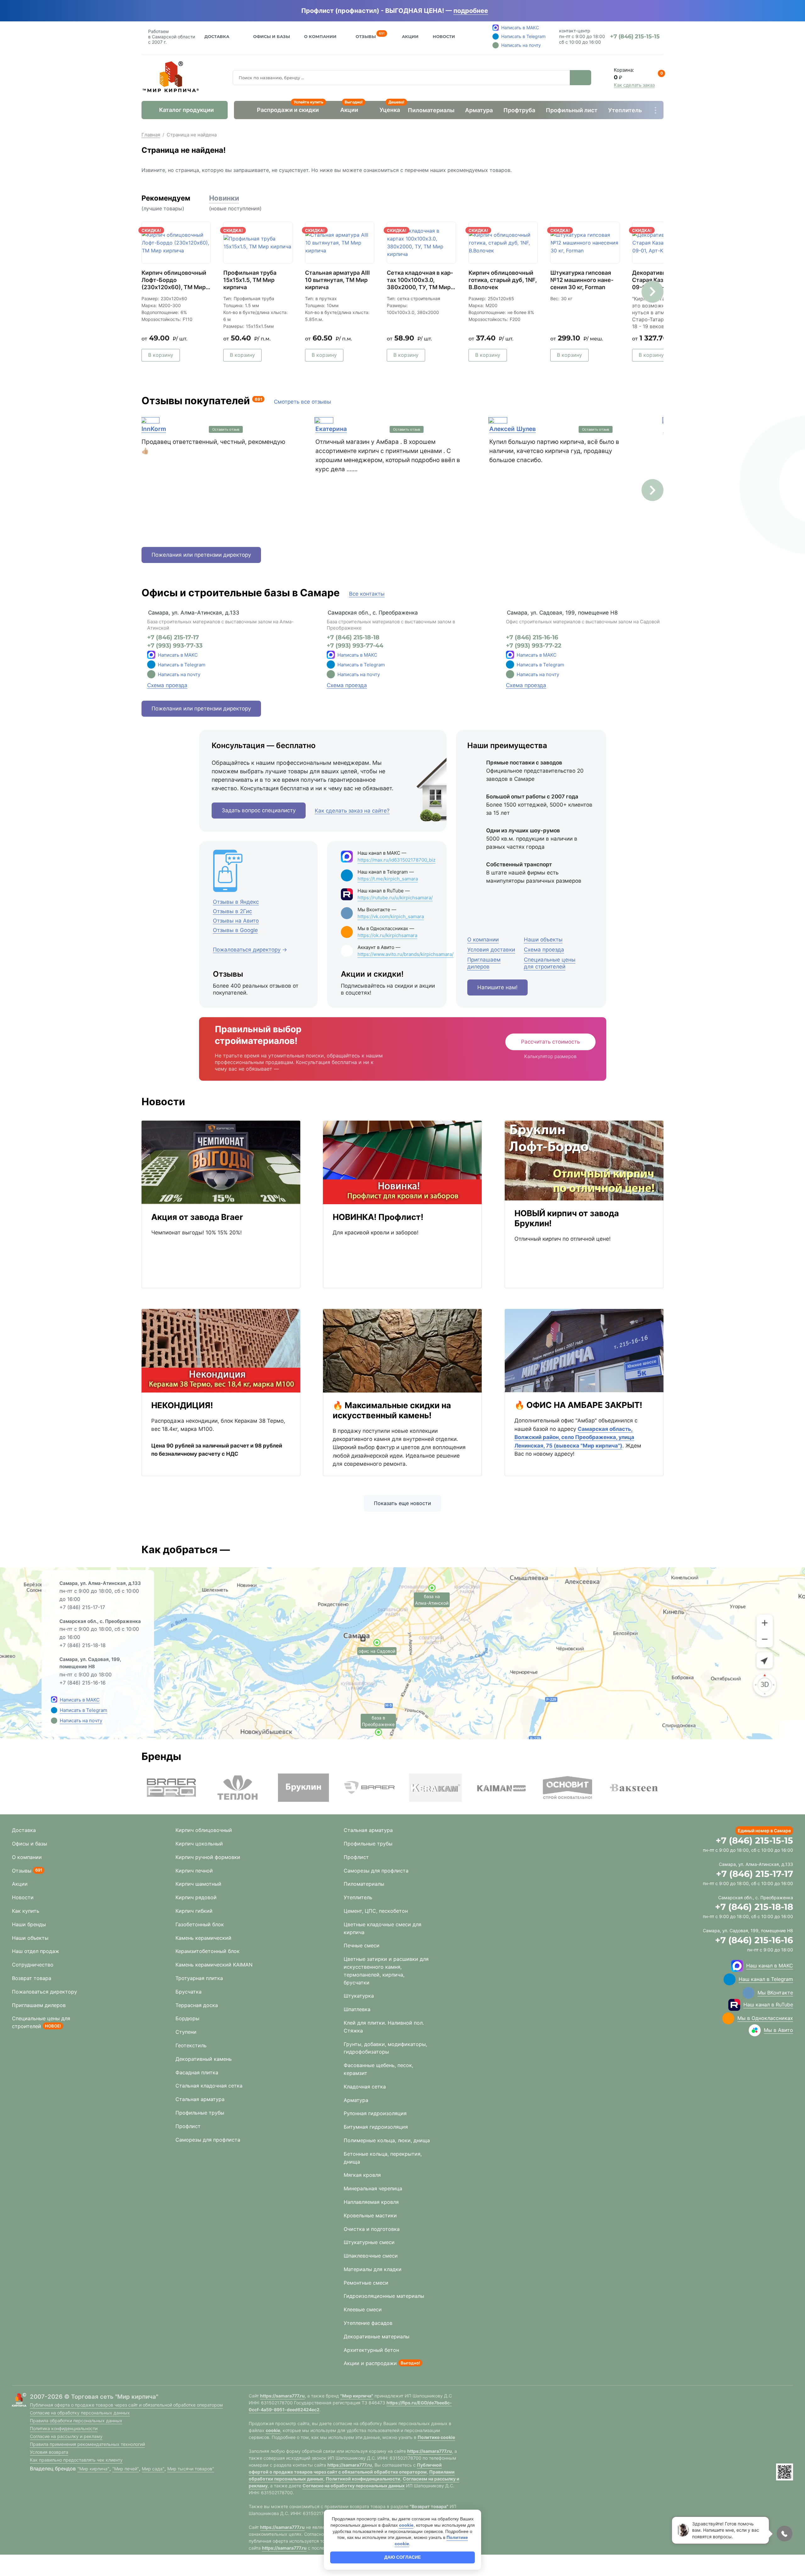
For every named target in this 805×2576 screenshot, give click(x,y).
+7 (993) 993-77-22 (534, 646)
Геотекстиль (191, 2045)
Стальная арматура (200, 2099)
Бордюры (187, 2018)
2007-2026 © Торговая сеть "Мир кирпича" (94, 2397)
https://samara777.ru (282, 2396)
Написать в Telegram (182, 665)
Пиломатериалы (431, 110)
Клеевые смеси (363, 2309)
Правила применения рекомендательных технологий (87, 2444)
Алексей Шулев (513, 429)
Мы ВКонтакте (775, 1993)
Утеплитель (625, 110)
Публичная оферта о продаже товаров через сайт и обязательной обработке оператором (126, 2405)
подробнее (471, 11)
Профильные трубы (200, 2113)
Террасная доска (197, 2005)
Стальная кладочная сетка (209, 2086)
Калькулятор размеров (550, 1056)
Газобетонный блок (200, 1924)
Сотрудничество (33, 1965)
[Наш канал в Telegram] (730, 1979)
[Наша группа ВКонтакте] (748, 1993)
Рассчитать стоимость (550, 1042)
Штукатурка (359, 1996)
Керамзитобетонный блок (208, 1951)
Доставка (217, 36)
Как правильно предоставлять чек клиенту (76, 2460)
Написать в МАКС (178, 655)
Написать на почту (179, 674)
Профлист (188, 2126)
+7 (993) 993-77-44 (355, 646)
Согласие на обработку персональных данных (80, 2413)
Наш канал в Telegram (766, 1979)
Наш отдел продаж (36, 1951)
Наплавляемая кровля (371, 2202)
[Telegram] (151, 665)
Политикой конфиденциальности (363, 2479)
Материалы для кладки (373, 2269)
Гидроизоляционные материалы (384, 2296)
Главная (151, 135)
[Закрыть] (497, 11)
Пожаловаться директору (44, 1992)
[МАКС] (151, 655)
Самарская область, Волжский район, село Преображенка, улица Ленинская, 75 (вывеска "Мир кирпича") (574, 1437)
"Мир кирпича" (93, 2469)
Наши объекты (30, 1938)
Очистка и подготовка (372, 2229)
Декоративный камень (204, 2059)
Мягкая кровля (362, 2175)
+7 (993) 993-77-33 (175, 646)
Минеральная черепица (373, 2188)
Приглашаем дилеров (39, 2005)
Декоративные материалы (377, 2336)
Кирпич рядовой (196, 1897)
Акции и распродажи (370, 2363)
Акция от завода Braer (197, 1217)
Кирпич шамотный (198, 1884)
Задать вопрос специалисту (259, 810)
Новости (444, 36)
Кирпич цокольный (199, 1844)
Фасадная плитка (197, 2072)
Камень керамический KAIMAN (214, 1965)
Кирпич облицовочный (204, 1830)
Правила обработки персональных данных (76, 2421)
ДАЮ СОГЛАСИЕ (402, 2557)
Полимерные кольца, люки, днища (387, 2140)
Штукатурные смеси (369, 2242)
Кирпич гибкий (194, 1911)
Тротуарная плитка (199, 1978)
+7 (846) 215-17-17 (173, 637)
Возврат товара (32, 1978)
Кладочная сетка (365, 2087)
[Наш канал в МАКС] (737, 1966)
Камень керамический (203, 1938)
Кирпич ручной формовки (208, 1857)
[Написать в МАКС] (54, 1700)
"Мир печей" (126, 2469)
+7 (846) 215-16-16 (532, 637)
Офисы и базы (272, 36)
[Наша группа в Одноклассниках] (728, 2018)
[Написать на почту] (151, 674)
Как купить (26, 1911)
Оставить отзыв (226, 429)
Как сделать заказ (634, 85)
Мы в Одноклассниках (765, 2018)
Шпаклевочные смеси (371, 2256)
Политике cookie (436, 2437)
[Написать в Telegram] (54, 1710)
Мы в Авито (778, 2030)
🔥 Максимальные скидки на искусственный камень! (392, 1410)
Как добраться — (186, 1550)
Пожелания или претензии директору (201, 555)
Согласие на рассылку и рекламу (66, 2436)
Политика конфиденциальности (64, 2428)
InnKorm (154, 429)
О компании (27, 1857)
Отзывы (366, 36)
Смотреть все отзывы (303, 402)
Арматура (479, 110)
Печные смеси (362, 1945)
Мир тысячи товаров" (191, 2469)
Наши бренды (29, 1924)
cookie (273, 2430)
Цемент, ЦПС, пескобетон (376, 1911)
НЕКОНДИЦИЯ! (182, 1405)
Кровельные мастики (370, 2215)
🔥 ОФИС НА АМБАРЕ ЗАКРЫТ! (578, 1405)
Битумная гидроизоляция (376, 2127)
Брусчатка (189, 1992)
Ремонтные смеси (366, 2283)
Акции (410, 36)
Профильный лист (572, 110)
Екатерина (331, 429)
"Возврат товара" (429, 2506)
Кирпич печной (194, 1871)
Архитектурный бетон (371, 2350)
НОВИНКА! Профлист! (378, 1217)
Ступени (186, 2032)
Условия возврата (49, 2452)
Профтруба (519, 110)
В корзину (161, 355)
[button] (652, 292)
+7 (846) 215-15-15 (754, 1840)
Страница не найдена (192, 135)
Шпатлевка (357, 2009)
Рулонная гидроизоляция (375, 2113)
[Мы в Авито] (755, 2030)
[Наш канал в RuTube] (734, 2005)
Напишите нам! (497, 987)
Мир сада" (153, 2469)
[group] (171, 1788)
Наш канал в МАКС (770, 1966)
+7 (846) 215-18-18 (353, 637)
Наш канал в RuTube (768, 2005)
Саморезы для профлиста (208, 2140)
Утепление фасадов (368, 2323)
